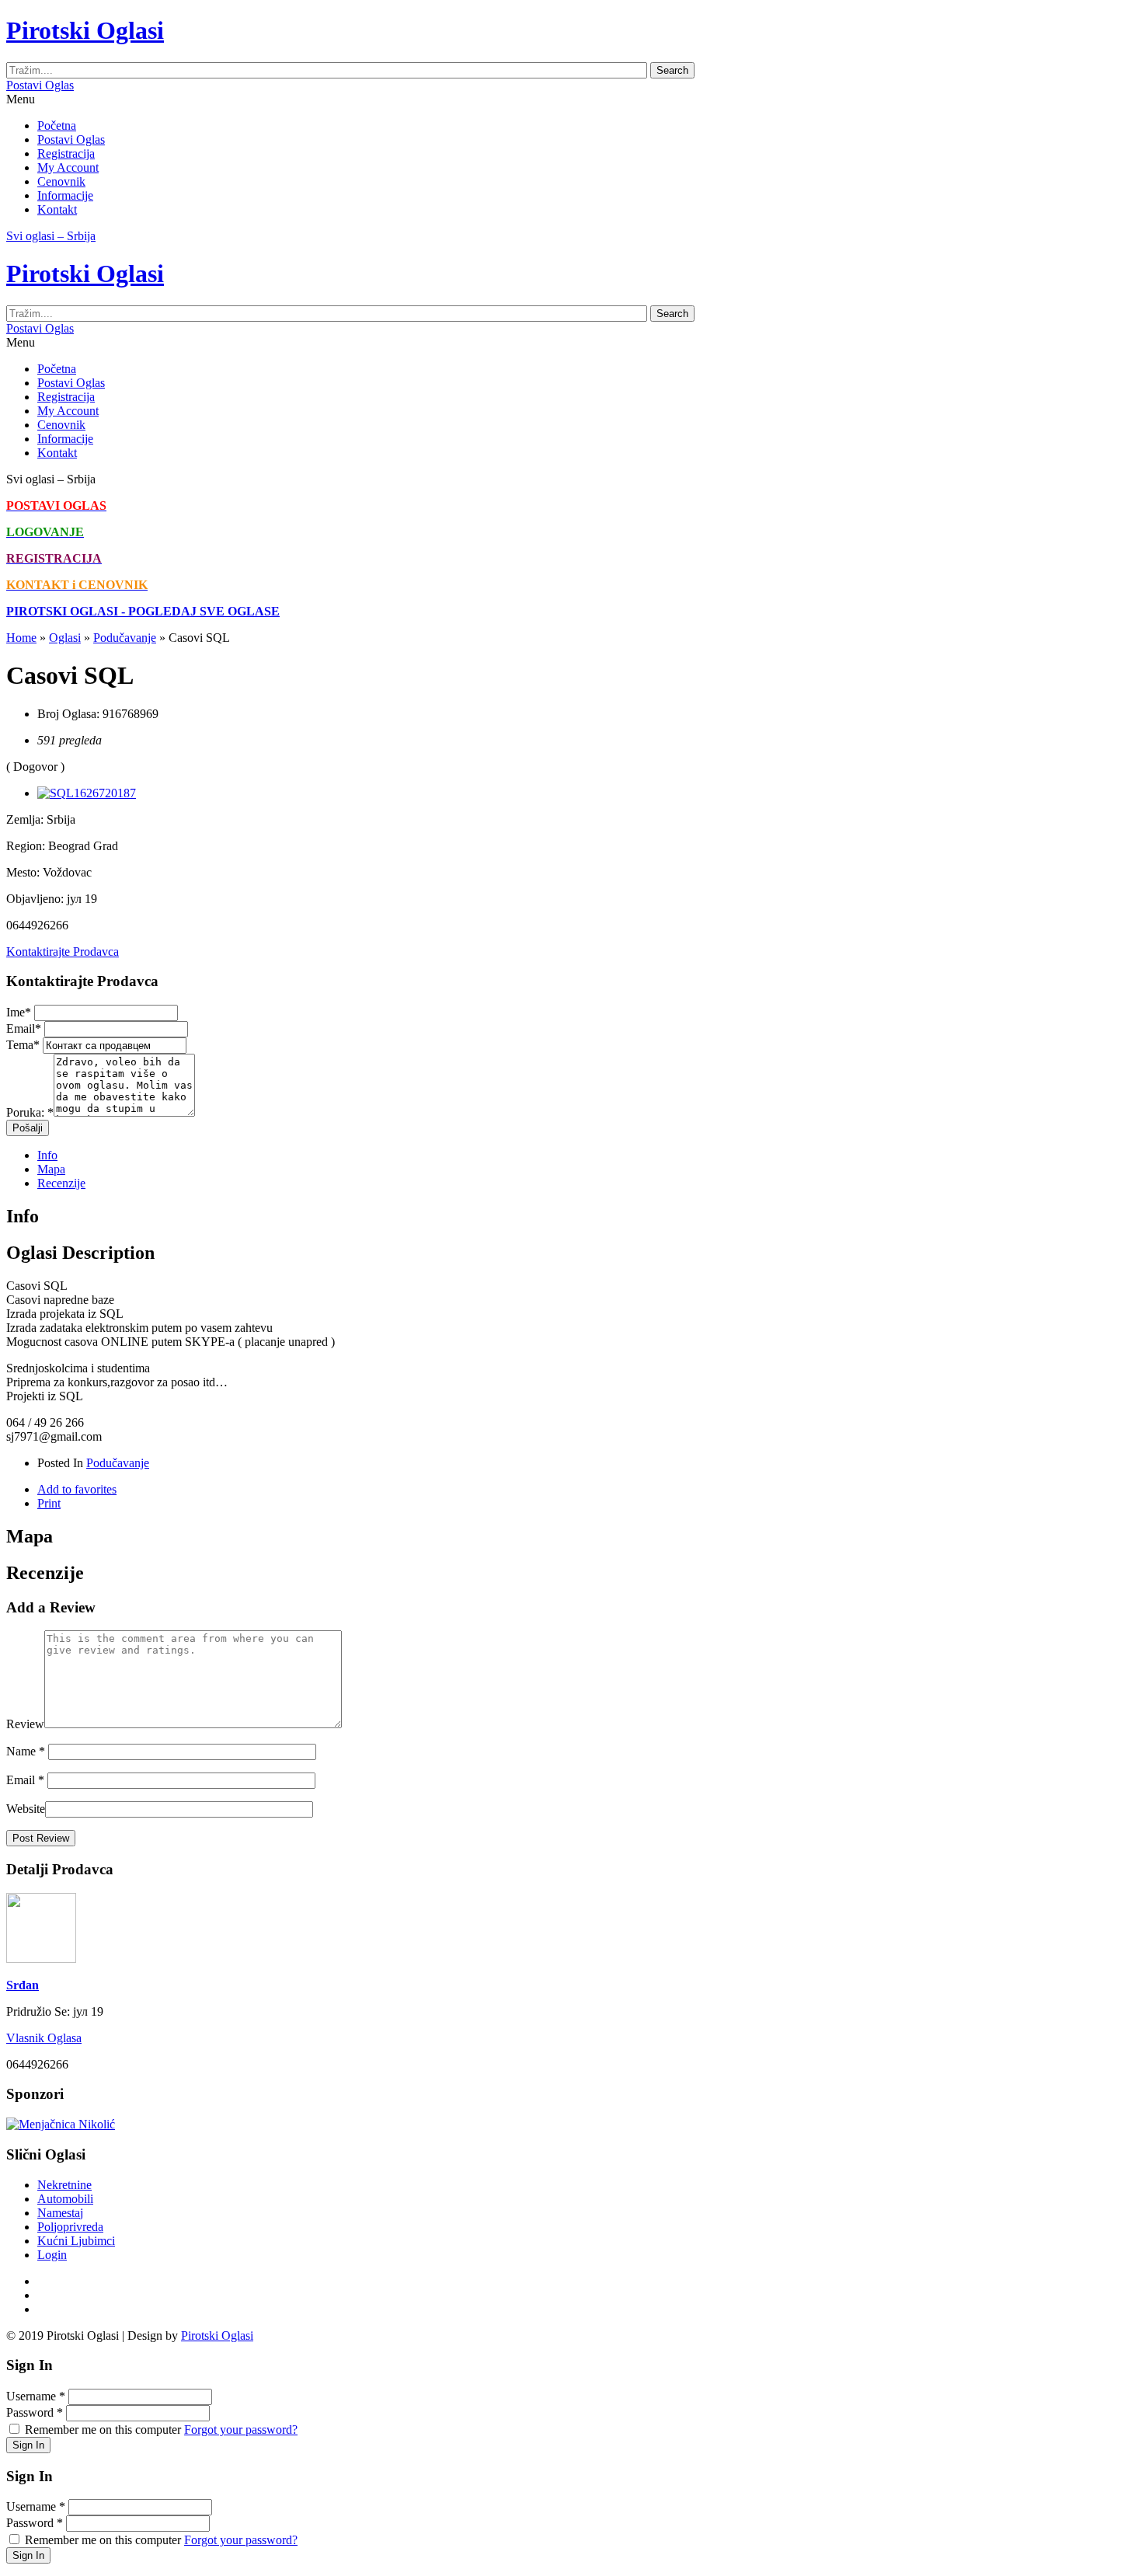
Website (26, 1809)
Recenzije (61, 1183)
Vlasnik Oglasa (44, 2038)
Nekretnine (64, 2185)
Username (36, 2396)
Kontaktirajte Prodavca (63, 952)
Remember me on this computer (103, 2430)
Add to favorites (77, 1489)
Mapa (51, 1169)
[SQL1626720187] (87, 793)
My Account (68, 167)
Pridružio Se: (38, 2011)
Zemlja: (25, 819)
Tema (23, 1045)
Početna (57, 125)
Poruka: (30, 1112)
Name (26, 1751)
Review (25, 1724)
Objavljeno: (35, 899)
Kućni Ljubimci (76, 2241)
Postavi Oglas (40, 85)
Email (24, 1028)
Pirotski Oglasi (217, 2335)
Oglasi (65, 638)
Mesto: (23, 872)
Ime (19, 1012)
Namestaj (60, 2213)
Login (52, 2255)
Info (47, 1155)
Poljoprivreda (70, 2227)
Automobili (65, 2199)
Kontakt (57, 209)
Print (49, 1503)
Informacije (65, 195)
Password (35, 2412)
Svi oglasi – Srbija (51, 236)
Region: (26, 846)
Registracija (66, 153)
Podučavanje (125, 638)
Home (21, 638)
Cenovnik (61, 181)
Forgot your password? (241, 2430)
